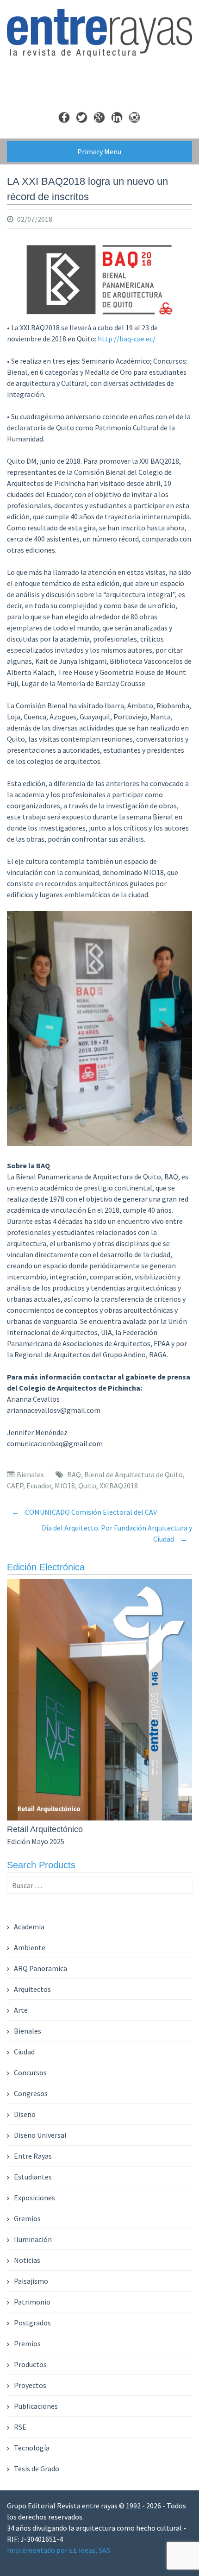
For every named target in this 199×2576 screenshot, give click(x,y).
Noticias (27, 2260)
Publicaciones (36, 2406)
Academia (29, 1927)
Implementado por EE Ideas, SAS (59, 2550)
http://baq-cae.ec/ (127, 339)
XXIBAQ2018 (119, 1486)
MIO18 (65, 1486)
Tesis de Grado (37, 2469)
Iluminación (33, 2239)
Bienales (30, 1474)
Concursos (30, 2072)
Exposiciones (34, 2198)
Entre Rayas (33, 2156)
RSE (20, 2427)
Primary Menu (99, 151)
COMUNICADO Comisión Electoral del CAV (84, 1512)
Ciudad (24, 2052)
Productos (30, 2364)
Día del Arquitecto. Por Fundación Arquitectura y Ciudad (117, 1533)
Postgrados (32, 2323)
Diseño (25, 2114)
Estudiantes (33, 2177)
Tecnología (32, 2448)
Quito (87, 1486)
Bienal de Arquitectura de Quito (134, 1474)
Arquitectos (32, 1989)
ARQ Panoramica (40, 1968)
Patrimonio (32, 2302)
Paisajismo (31, 2281)
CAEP (15, 1486)
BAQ (74, 1474)
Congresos (31, 2093)
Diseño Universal (40, 2135)
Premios (27, 2343)
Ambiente (30, 1947)
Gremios (27, 2218)
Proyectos (30, 2385)
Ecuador (39, 1486)
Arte (21, 2010)
